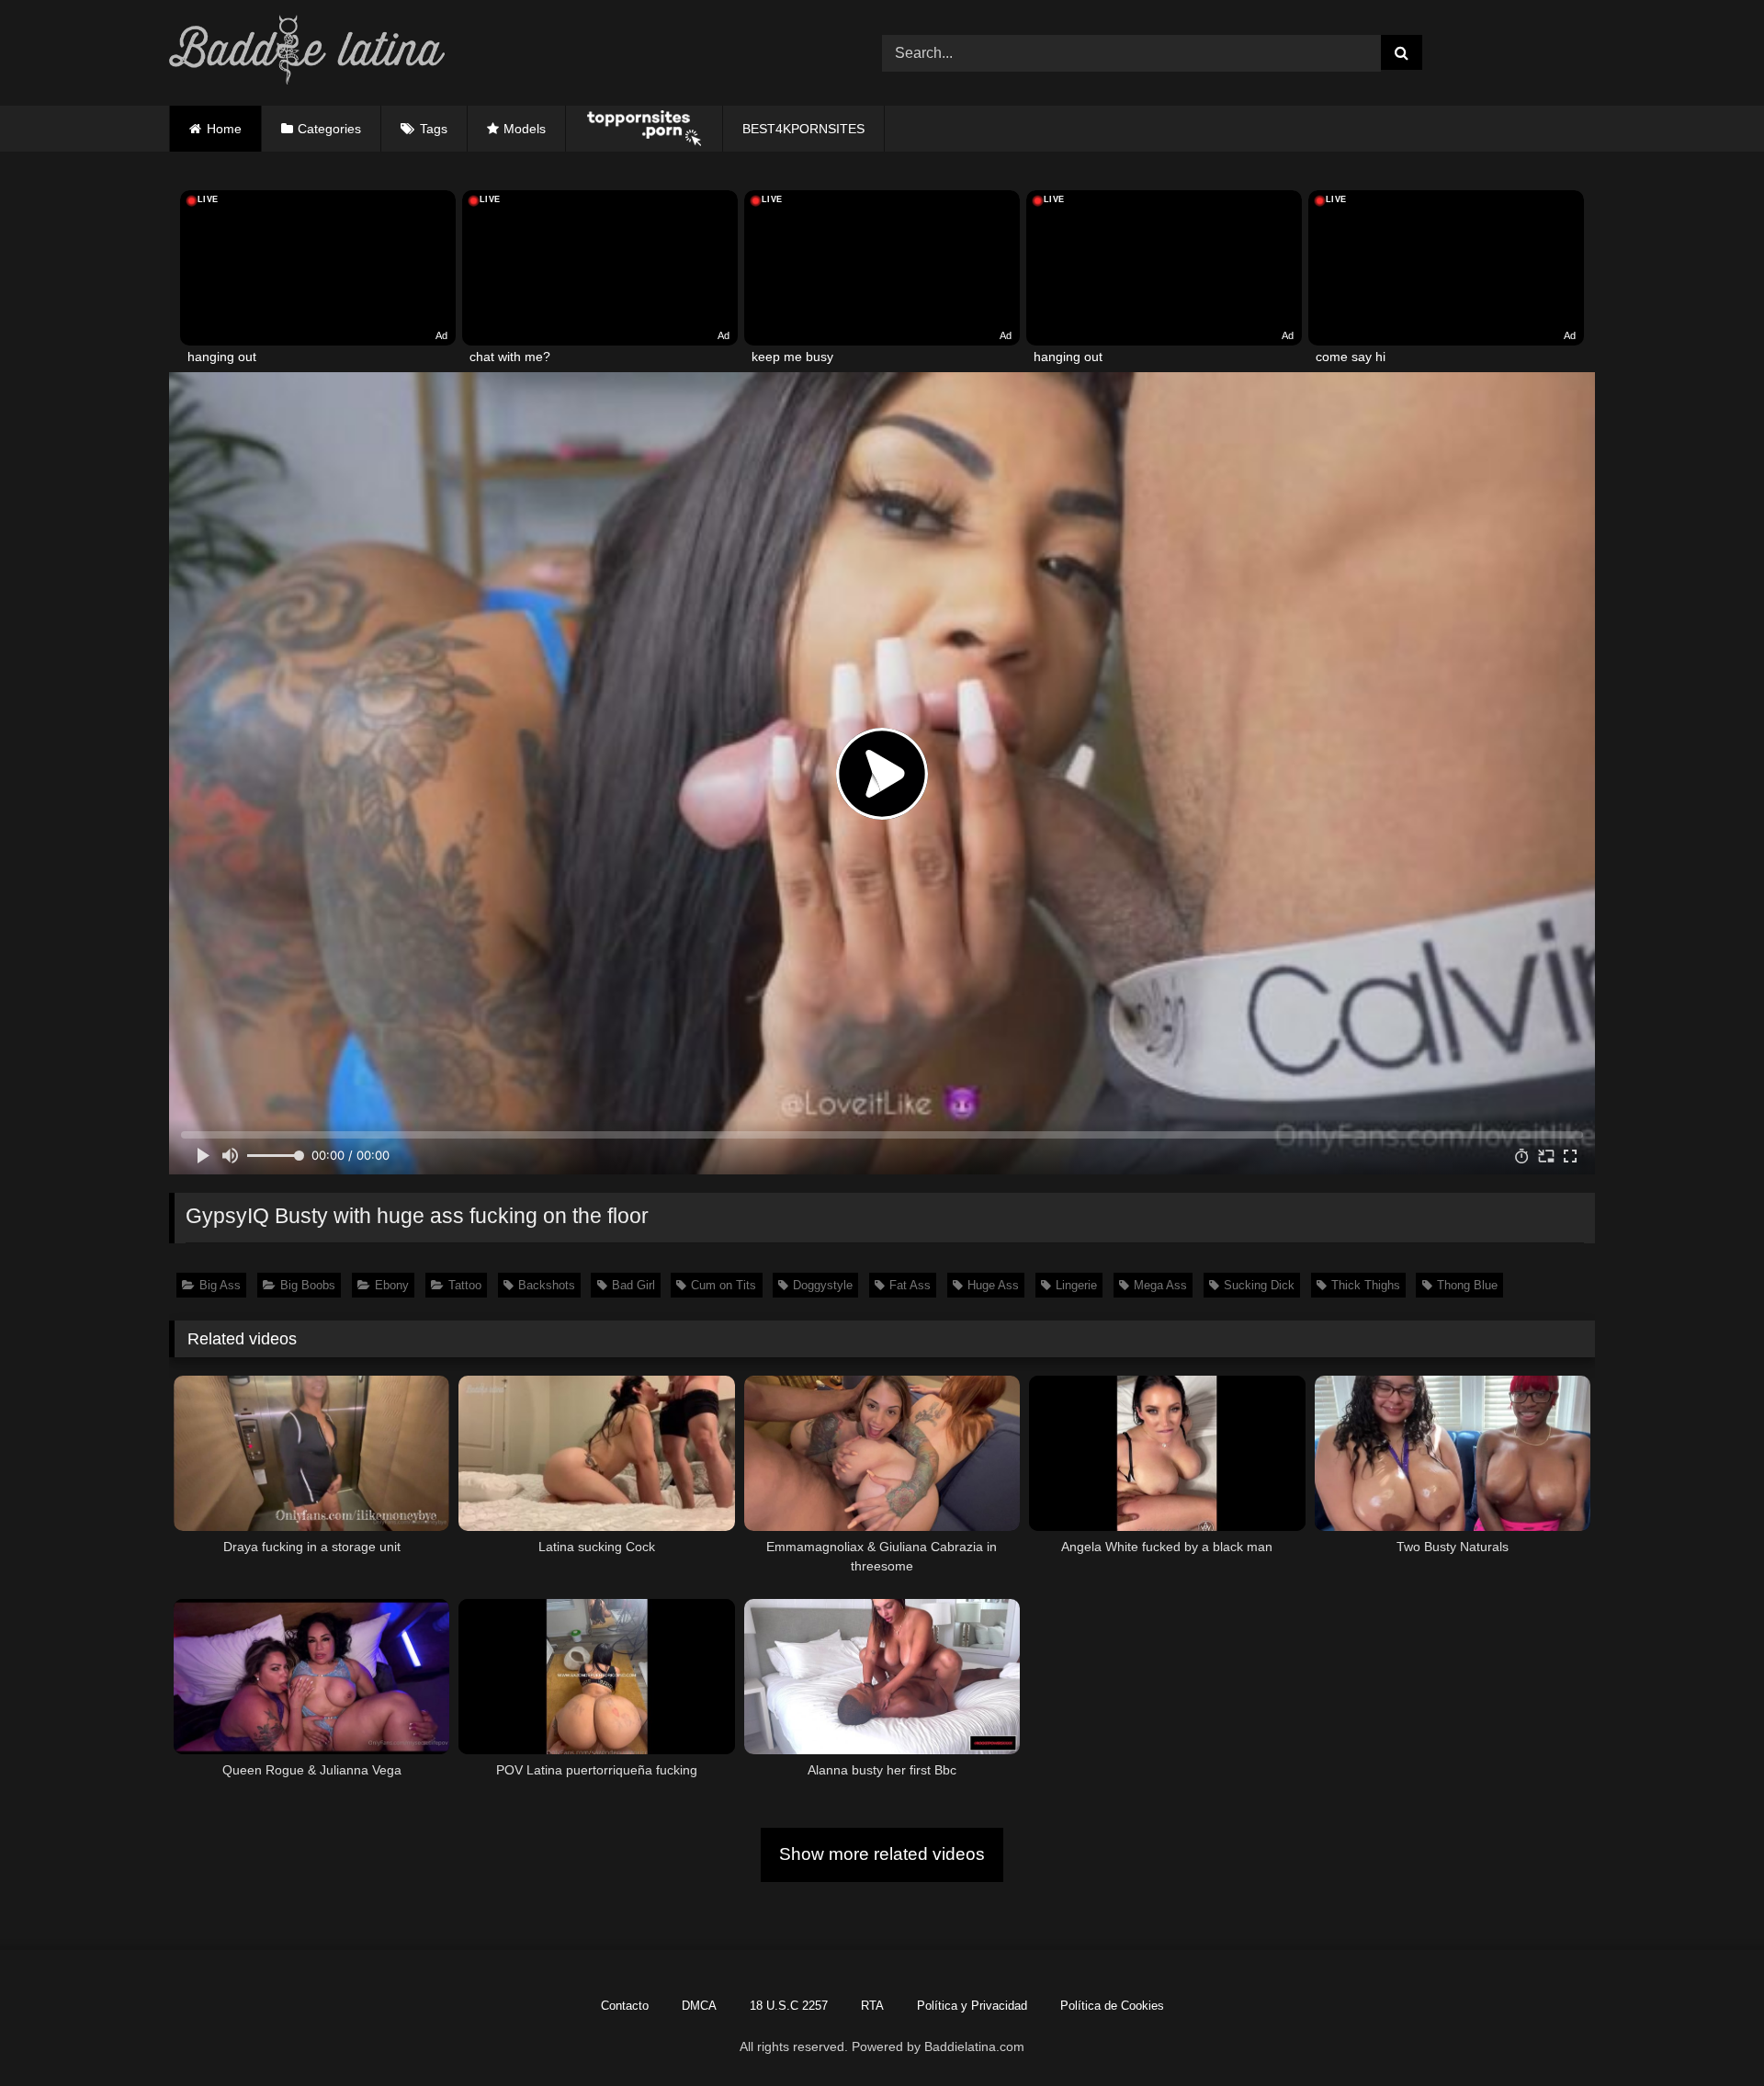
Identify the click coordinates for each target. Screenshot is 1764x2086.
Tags (434, 129)
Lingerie (1076, 1285)
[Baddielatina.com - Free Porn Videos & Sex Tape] (307, 53)
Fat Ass (910, 1285)
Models (525, 129)
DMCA (699, 2006)
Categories (329, 129)
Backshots (547, 1285)
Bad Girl (633, 1285)
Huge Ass (993, 1285)
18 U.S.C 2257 (789, 2006)
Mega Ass (1160, 1285)
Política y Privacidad (972, 2006)
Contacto (625, 2006)
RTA (872, 2006)
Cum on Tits (724, 1285)
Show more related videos (882, 1854)
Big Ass (220, 1285)
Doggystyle (823, 1285)
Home (224, 129)
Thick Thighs (1366, 1285)
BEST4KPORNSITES (803, 129)
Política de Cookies (1112, 2006)
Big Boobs (308, 1285)
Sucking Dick (1259, 1285)
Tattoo (465, 1285)
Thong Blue (1467, 1285)
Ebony (392, 1285)
